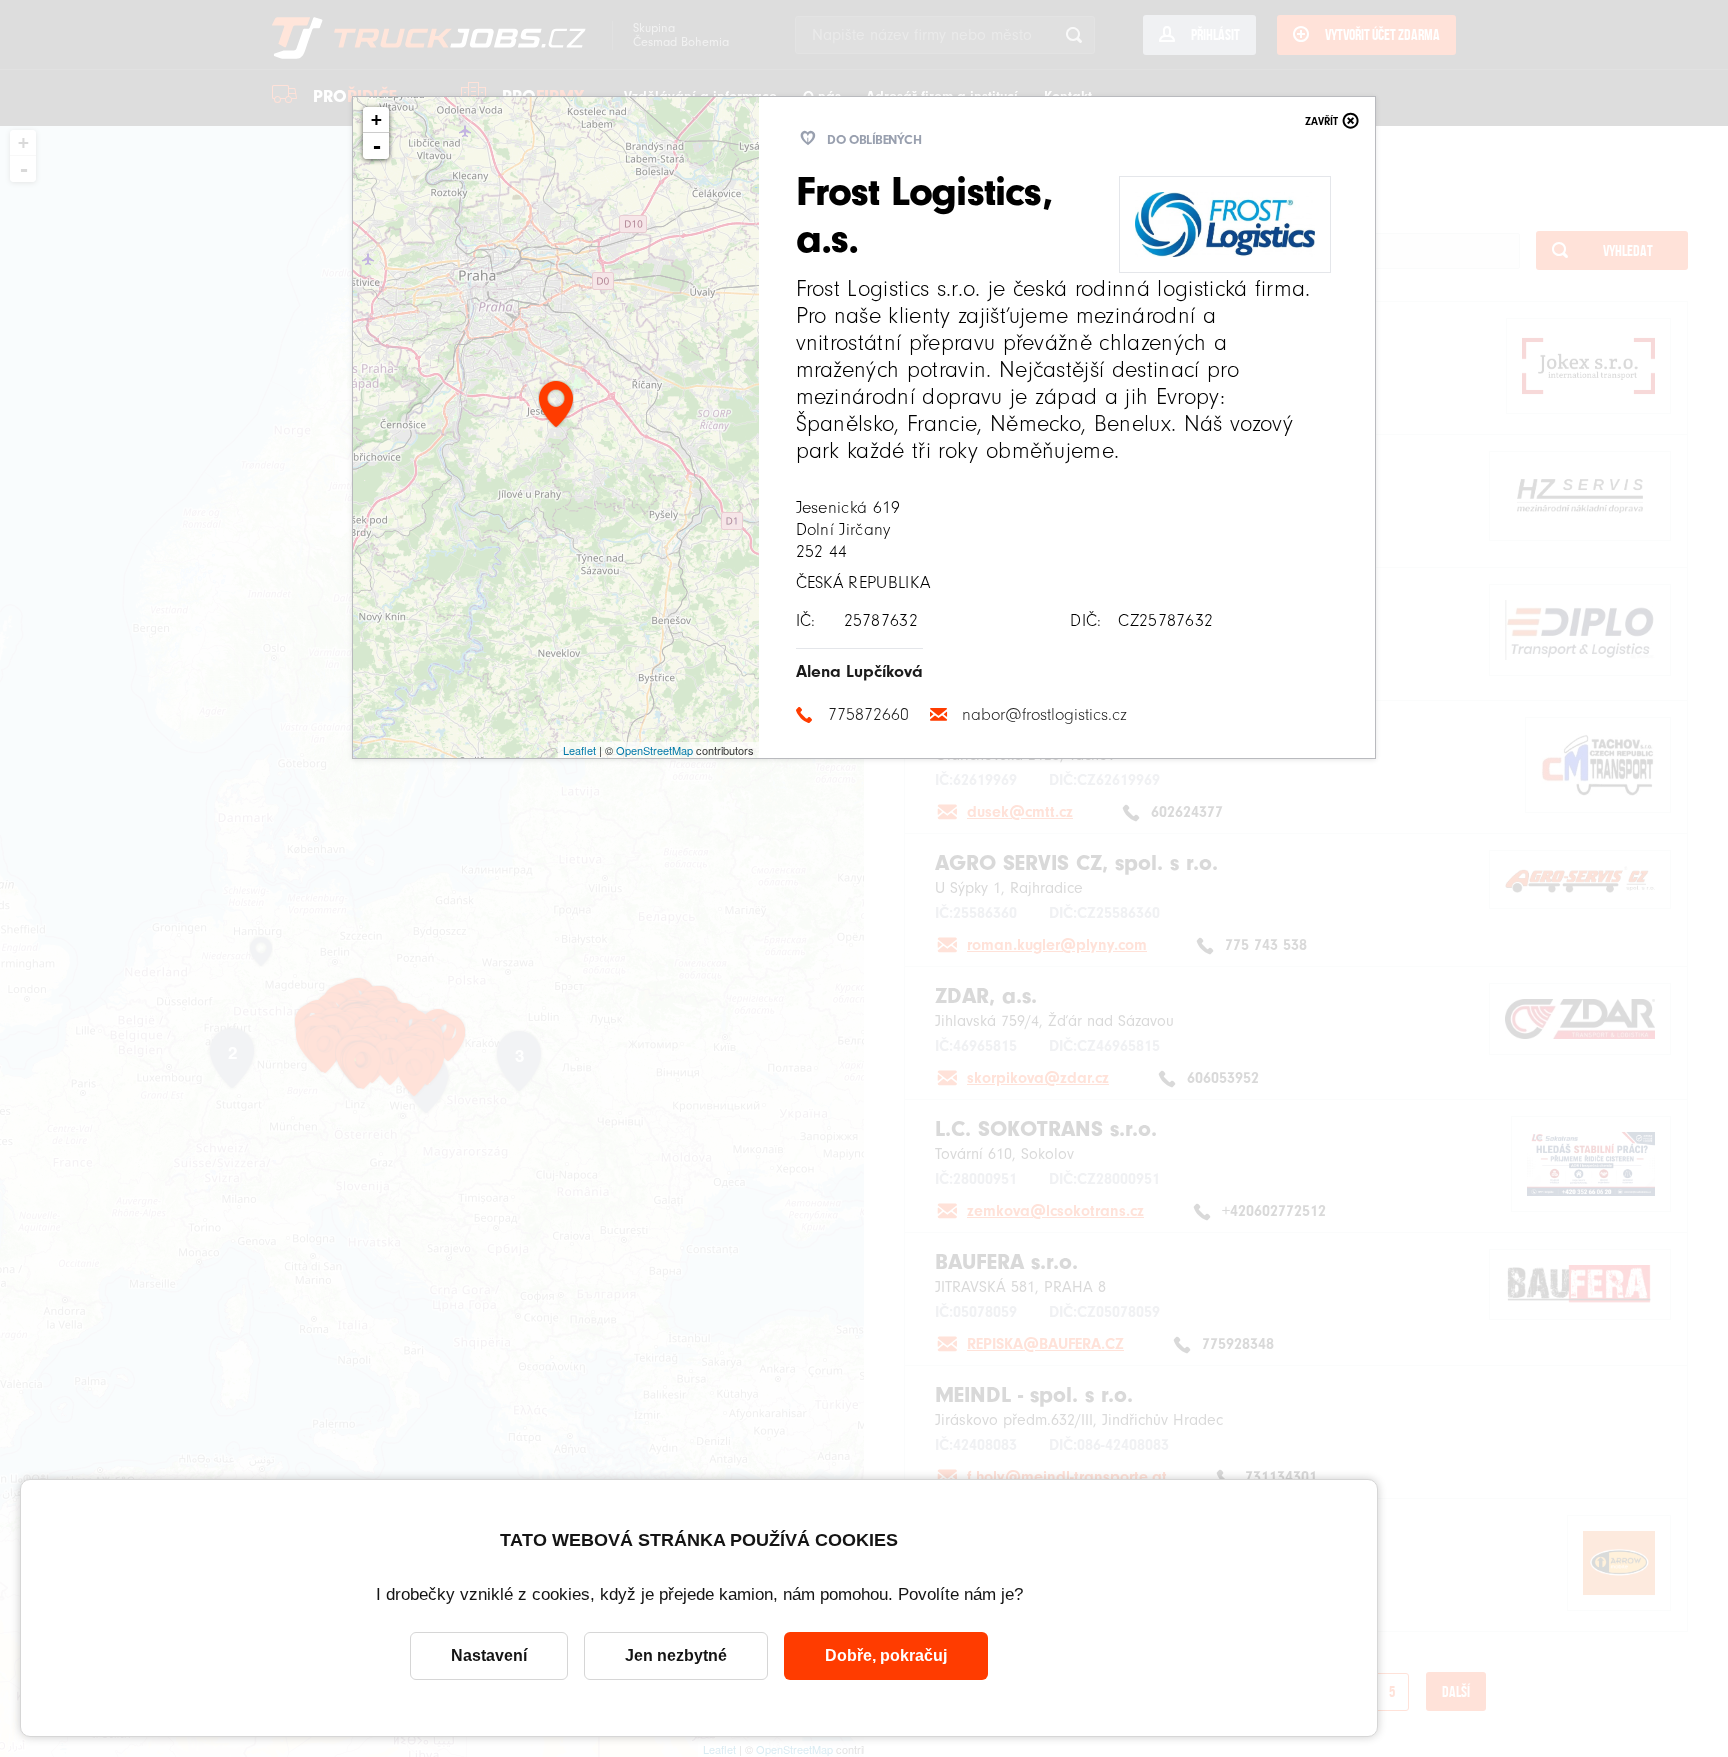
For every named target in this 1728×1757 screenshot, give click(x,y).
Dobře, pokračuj (886, 1655)
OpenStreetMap (654, 750)
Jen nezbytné (676, 1655)
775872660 (868, 714)
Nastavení (489, 1655)
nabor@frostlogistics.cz (1044, 714)
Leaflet (579, 750)
